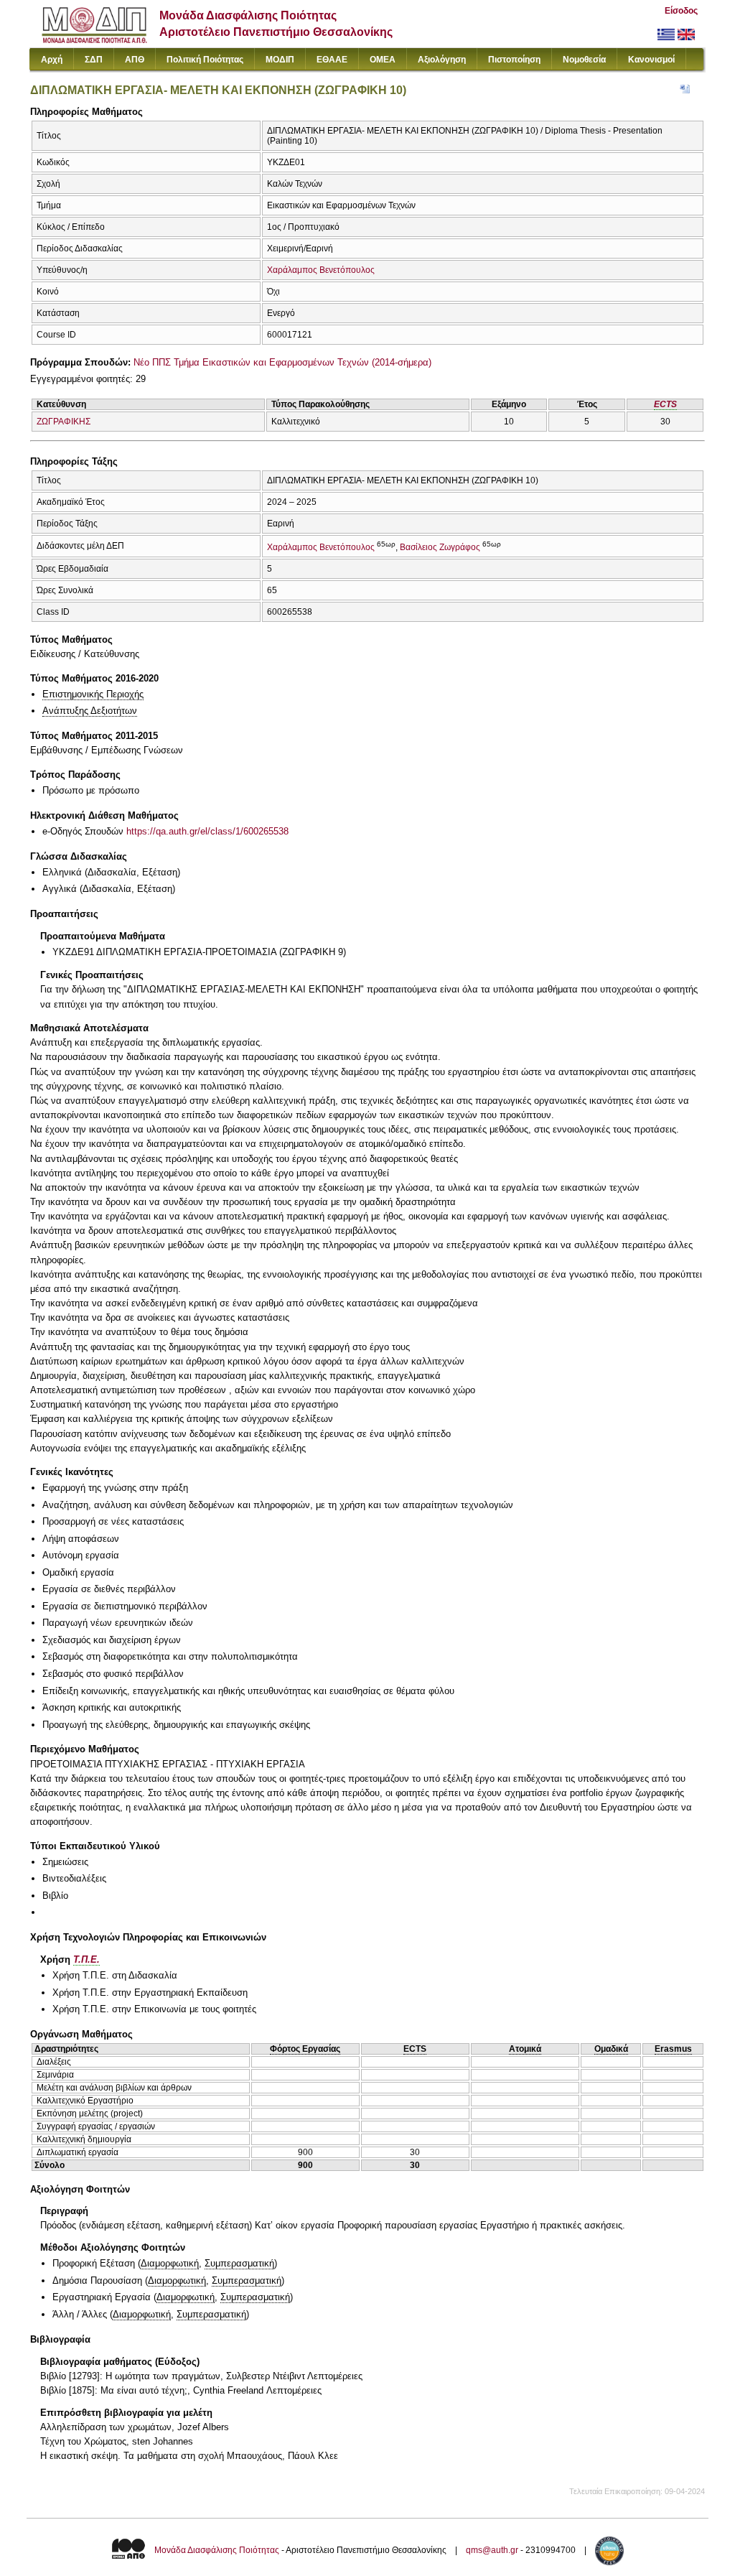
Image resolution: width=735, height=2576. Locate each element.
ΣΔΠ (94, 60)
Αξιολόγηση (442, 60)
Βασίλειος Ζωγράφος (440, 547)
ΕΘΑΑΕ (332, 60)
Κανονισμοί (651, 60)
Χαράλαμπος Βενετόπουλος (321, 270)
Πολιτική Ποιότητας (205, 60)
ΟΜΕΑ (383, 60)
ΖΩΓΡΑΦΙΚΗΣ (64, 422)
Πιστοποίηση (514, 60)
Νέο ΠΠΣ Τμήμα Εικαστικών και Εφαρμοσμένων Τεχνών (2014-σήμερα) (282, 362)
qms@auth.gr (492, 2550)
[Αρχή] (94, 40)
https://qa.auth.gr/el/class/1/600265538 (207, 831)
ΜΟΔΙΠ (280, 60)
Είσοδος (681, 11)
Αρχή (52, 60)
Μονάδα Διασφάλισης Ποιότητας (217, 2550)
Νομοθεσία (584, 60)
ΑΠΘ (135, 60)
